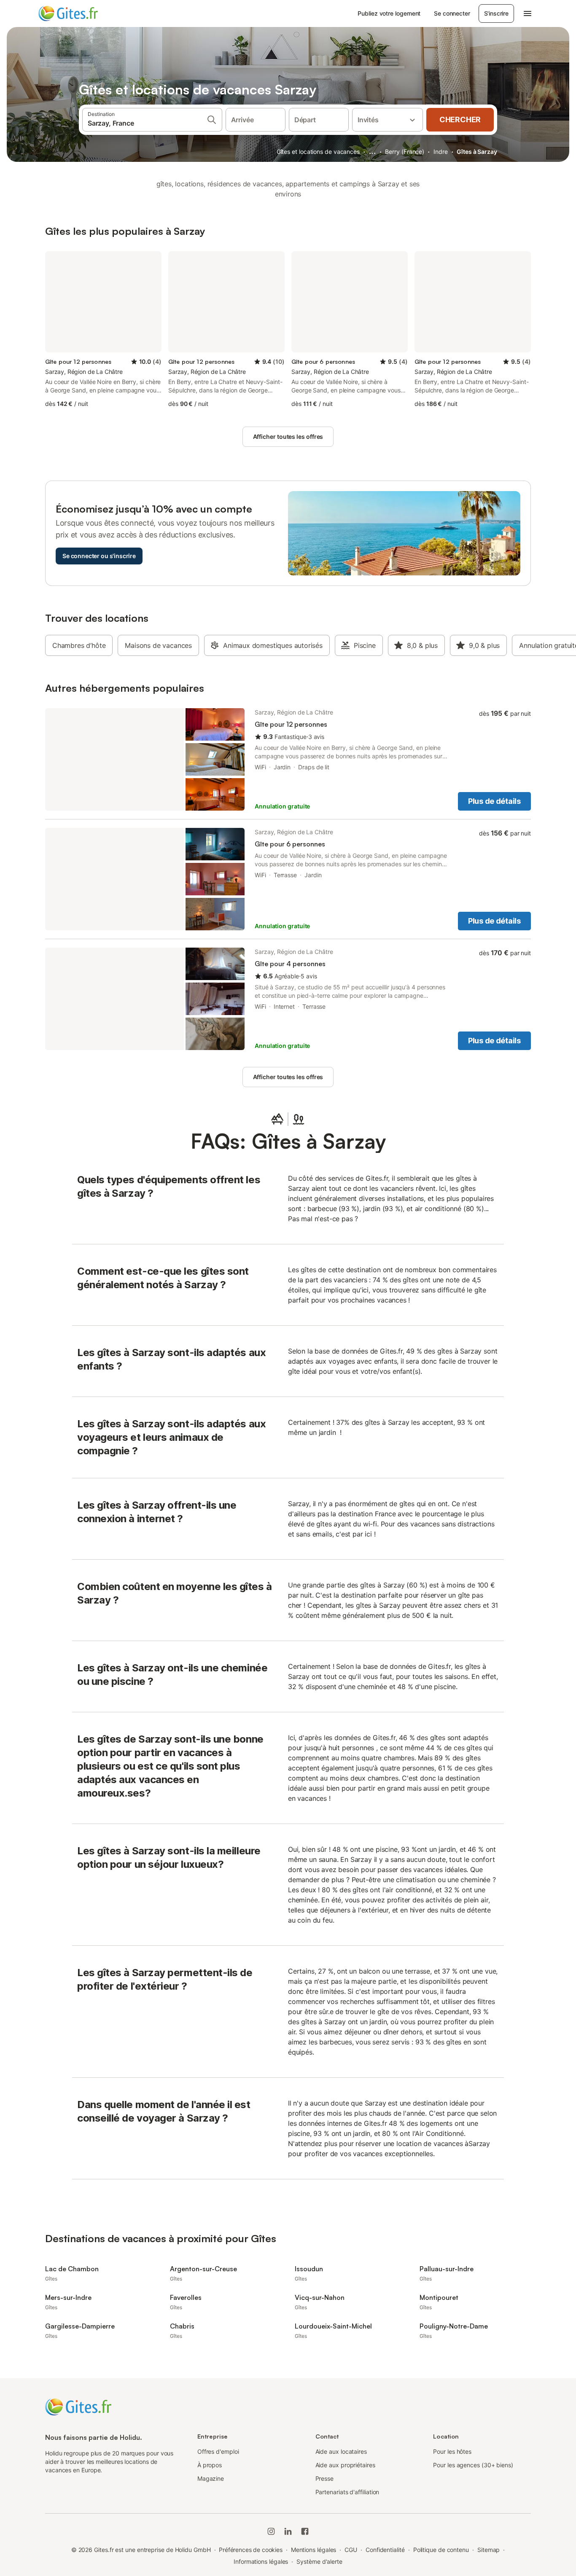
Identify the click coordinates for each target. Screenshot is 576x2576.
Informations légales (261, 2561)
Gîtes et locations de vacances (318, 152)
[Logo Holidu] (80, 13)
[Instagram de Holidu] (271, 2531)
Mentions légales (314, 2550)
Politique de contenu (441, 2550)
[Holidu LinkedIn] (288, 2531)
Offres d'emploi (218, 2451)
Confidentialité (385, 2550)
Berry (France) (405, 152)
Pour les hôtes (452, 2451)
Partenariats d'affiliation (347, 2492)
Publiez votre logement (389, 13)
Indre (441, 152)
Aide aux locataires (341, 2451)
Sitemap (489, 2550)
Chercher (460, 120)
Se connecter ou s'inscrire (99, 556)
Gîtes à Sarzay (477, 152)
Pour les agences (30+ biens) (473, 2465)
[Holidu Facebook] (305, 2531)
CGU (351, 2550)
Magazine (211, 2478)
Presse (325, 2478)
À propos (210, 2465)
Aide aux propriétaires (345, 2465)
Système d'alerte (319, 2561)
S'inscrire (496, 13)
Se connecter (452, 13)
